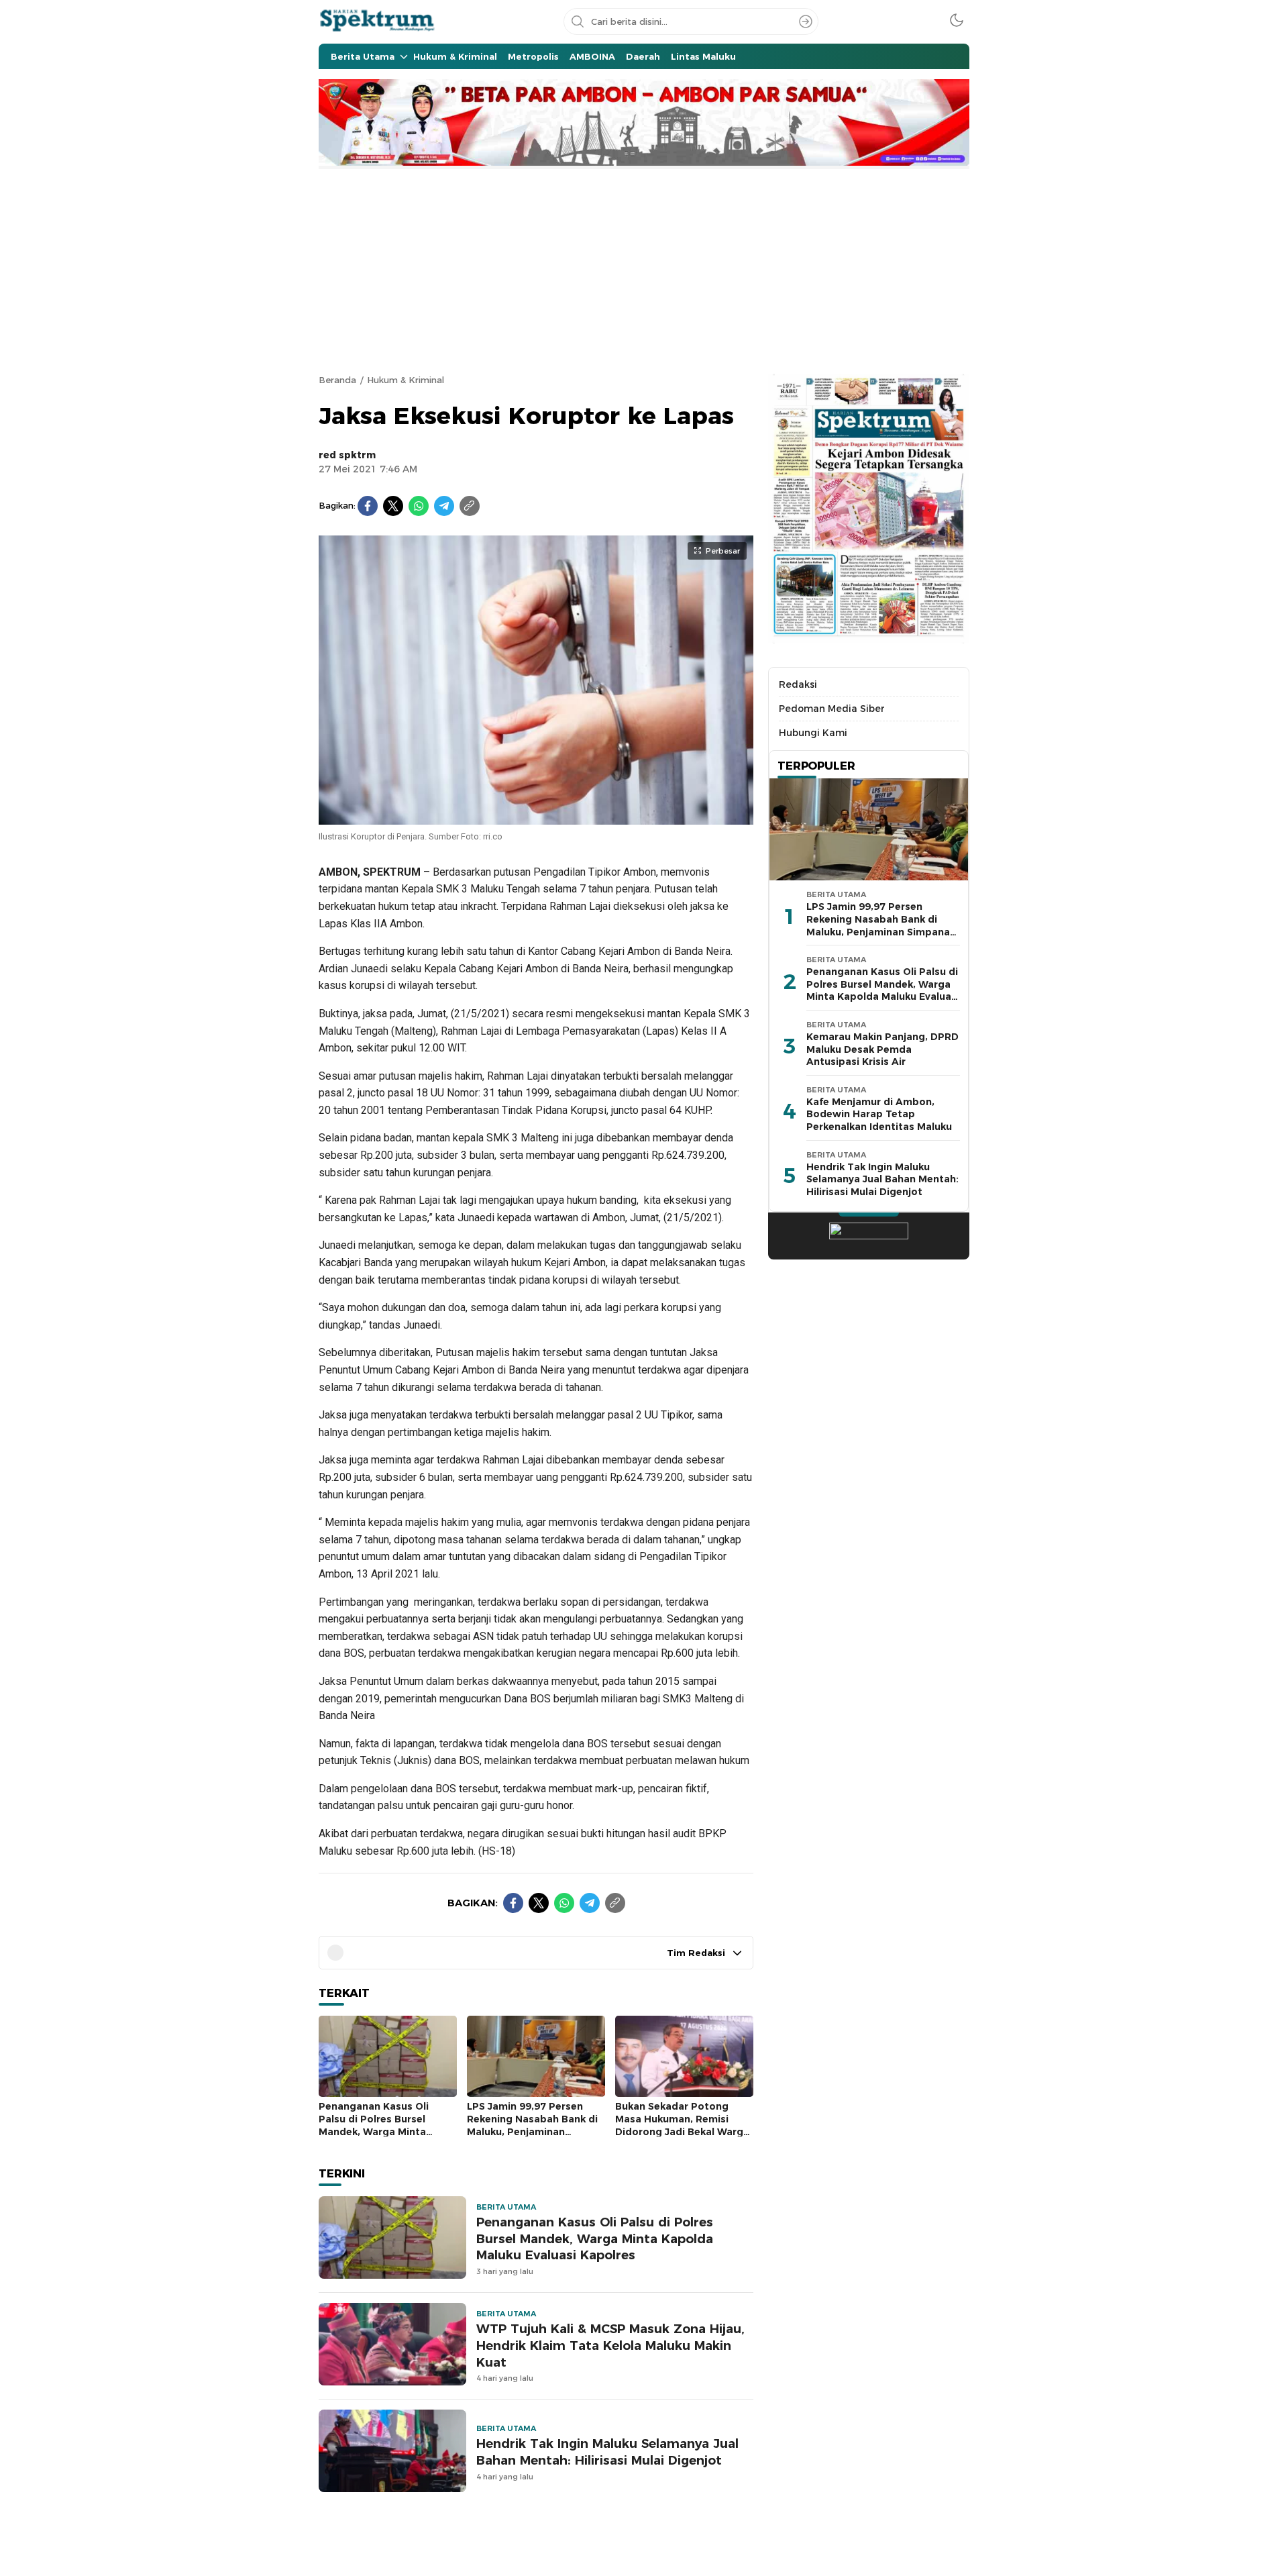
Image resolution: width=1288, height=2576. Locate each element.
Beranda (337, 380)
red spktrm (347, 455)
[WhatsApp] (419, 506)
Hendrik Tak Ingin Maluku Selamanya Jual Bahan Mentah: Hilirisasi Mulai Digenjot (607, 2452)
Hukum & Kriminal (406, 380)
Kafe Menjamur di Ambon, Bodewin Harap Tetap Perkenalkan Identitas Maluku (879, 1114)
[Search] (806, 21)
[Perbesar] (536, 817)
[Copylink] (470, 506)
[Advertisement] (644, 270)
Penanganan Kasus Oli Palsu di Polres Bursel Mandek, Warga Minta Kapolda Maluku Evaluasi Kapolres (380, 2131)
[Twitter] (393, 506)
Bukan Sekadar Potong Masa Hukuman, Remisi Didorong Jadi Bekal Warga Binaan (682, 2125)
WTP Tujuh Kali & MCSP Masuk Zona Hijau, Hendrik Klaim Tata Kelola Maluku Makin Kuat (610, 2346)
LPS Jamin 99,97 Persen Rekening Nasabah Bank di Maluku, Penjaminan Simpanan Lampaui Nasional (532, 2131)
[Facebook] (368, 506)
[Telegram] (444, 506)
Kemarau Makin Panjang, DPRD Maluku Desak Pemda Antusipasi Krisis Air (882, 1049)
